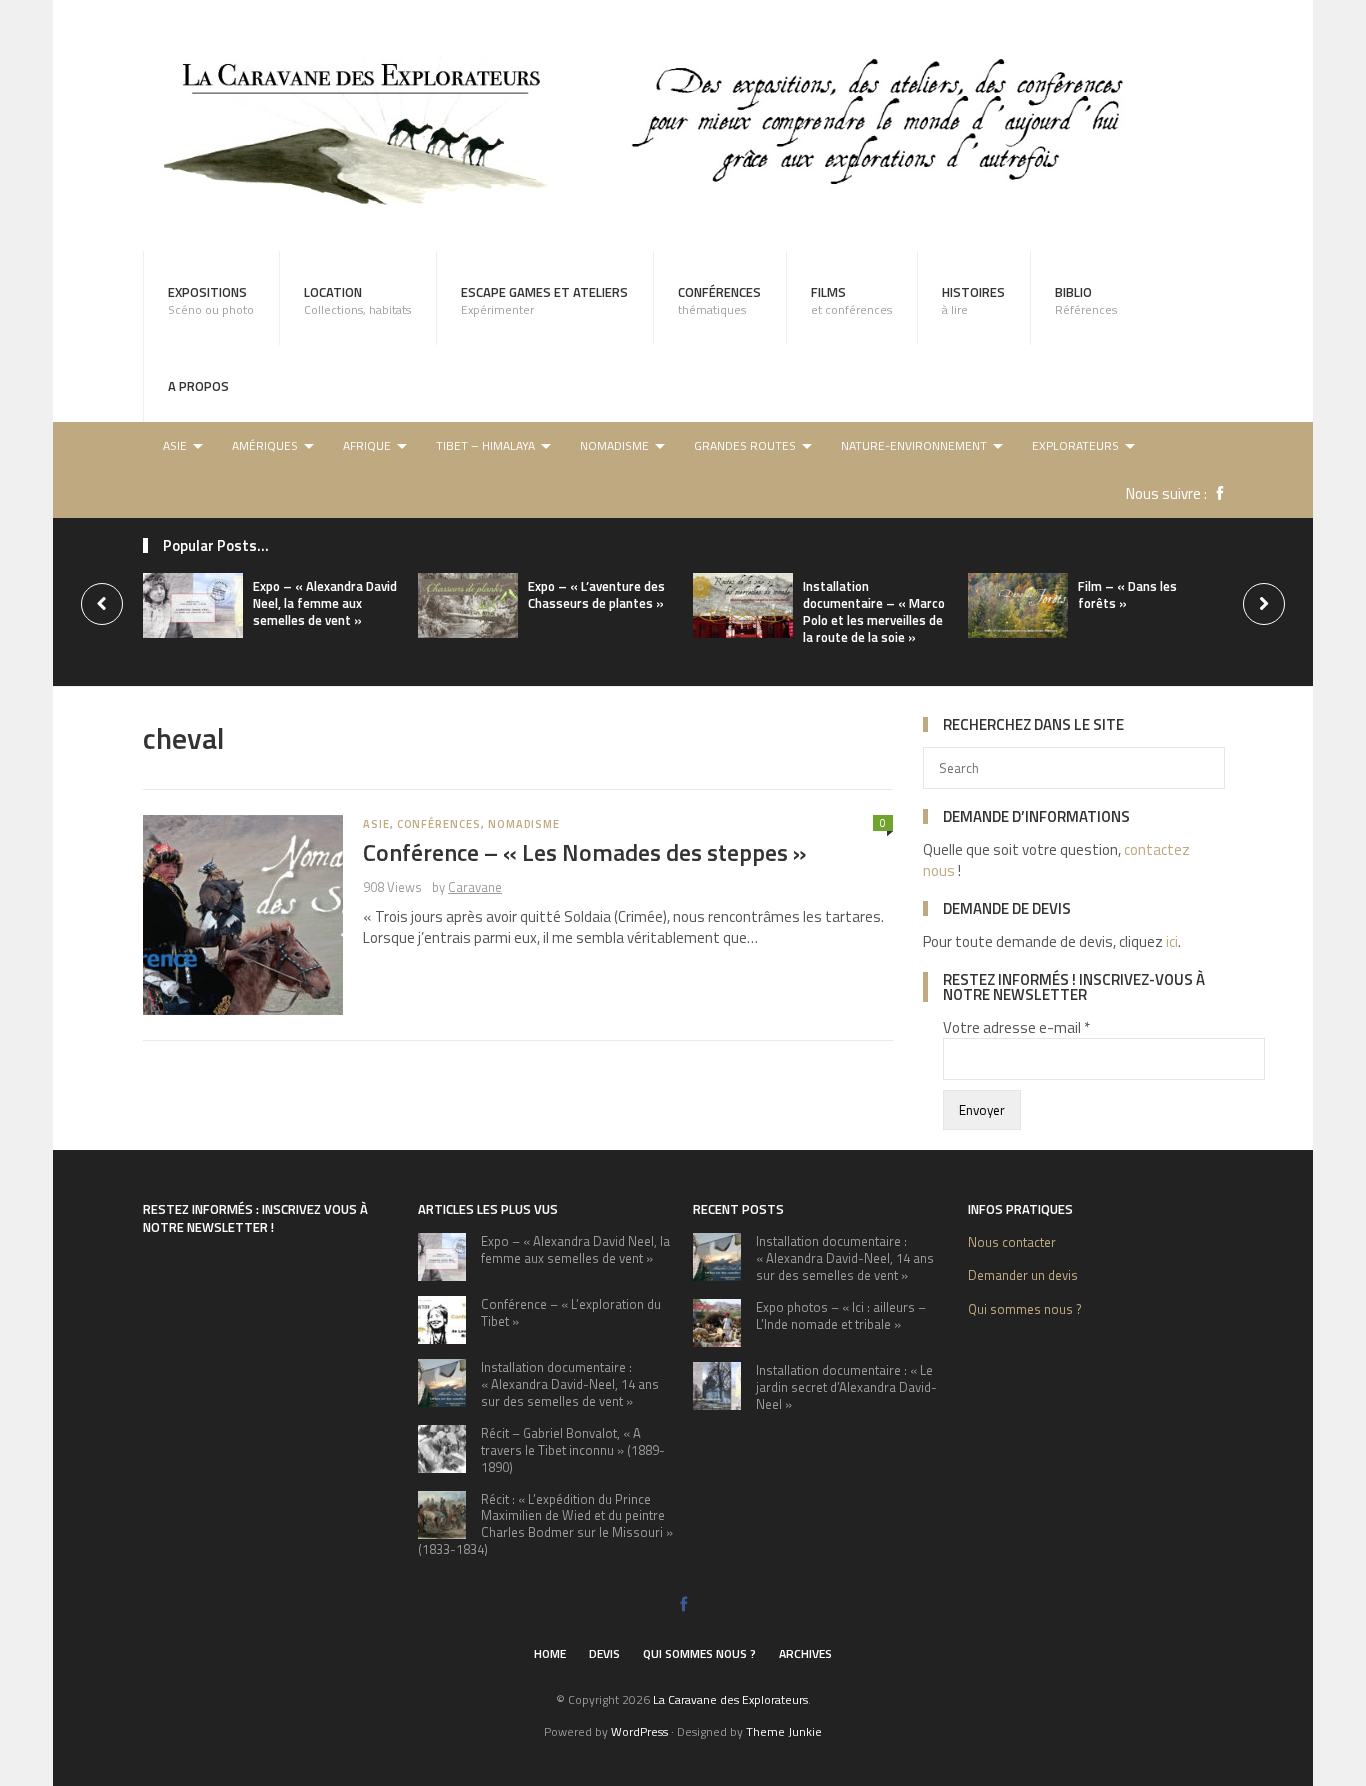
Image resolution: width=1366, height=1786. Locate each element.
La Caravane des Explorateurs (730, 1699)
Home (550, 1653)
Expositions (211, 300)
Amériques (265, 445)
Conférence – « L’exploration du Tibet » (571, 1312)
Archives (805, 1653)
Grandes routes (745, 445)
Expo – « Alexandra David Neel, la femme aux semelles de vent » (325, 603)
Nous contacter (1012, 1242)
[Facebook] (1215, 493)
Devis (604, 1653)
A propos (198, 386)
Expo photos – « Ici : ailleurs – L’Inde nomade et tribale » (841, 1315)
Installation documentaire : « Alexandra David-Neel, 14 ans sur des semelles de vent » (570, 1384)
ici (1172, 941)
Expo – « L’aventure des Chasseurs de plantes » (596, 594)
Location (357, 300)
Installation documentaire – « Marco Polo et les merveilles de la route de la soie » (874, 611)
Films (851, 300)
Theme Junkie (784, 1731)
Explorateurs (1075, 445)
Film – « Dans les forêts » (1127, 594)
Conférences (719, 300)
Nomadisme (614, 445)
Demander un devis (1023, 1275)
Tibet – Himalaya (485, 445)
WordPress (639, 1731)
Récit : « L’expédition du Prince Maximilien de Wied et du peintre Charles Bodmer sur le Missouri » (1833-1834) (545, 1524)
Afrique (367, 445)
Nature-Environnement (914, 445)
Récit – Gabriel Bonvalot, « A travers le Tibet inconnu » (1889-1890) (573, 1450)
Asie (175, 445)
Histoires (973, 300)
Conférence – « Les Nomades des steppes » (585, 852)
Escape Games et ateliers (544, 300)
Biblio (1086, 300)
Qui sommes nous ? (1025, 1309)
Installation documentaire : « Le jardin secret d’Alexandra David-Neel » (846, 1387)
